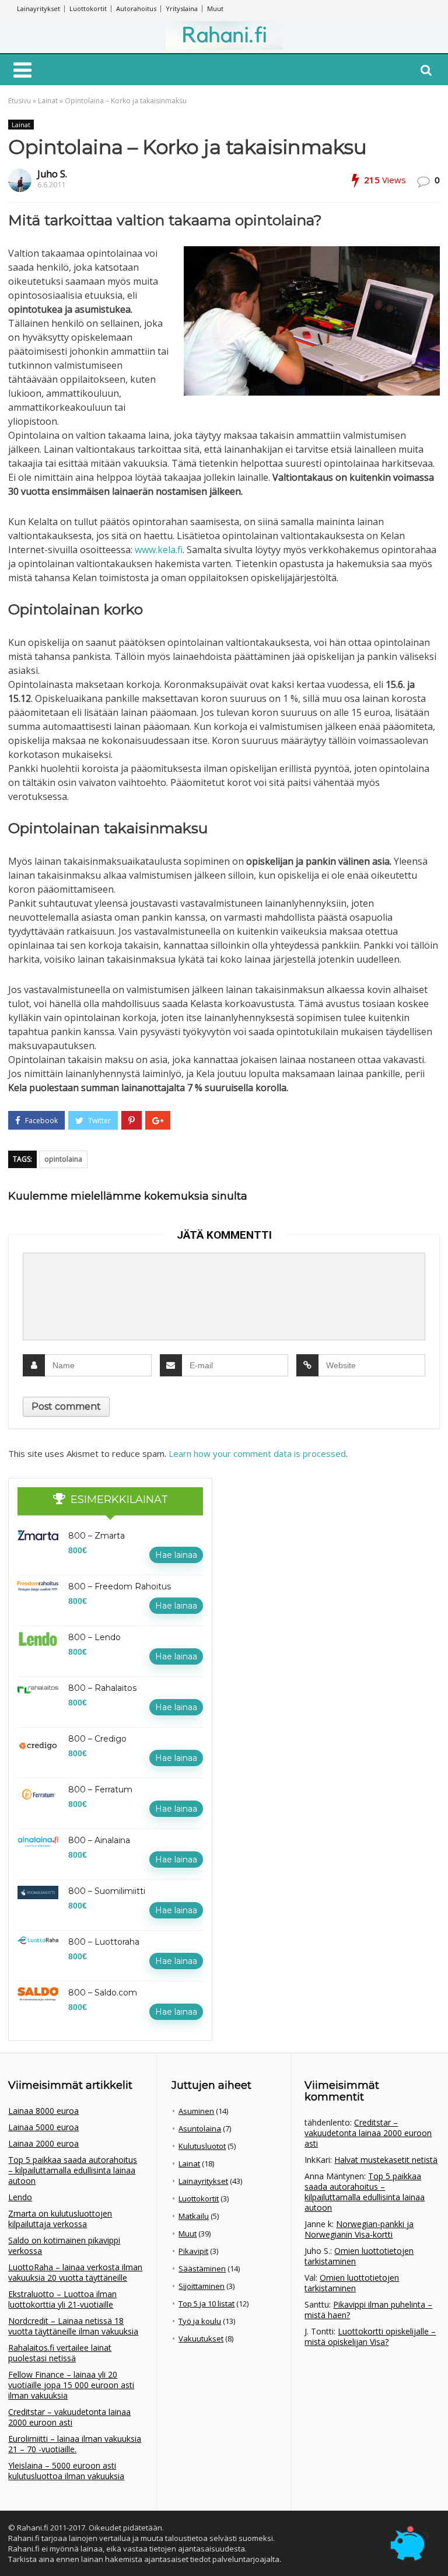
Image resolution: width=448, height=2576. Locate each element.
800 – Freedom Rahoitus (120, 1586)
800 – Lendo (94, 1637)
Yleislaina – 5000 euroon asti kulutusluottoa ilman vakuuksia (66, 2471)
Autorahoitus (136, 8)
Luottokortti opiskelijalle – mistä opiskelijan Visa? (370, 2336)
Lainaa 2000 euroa (43, 2143)
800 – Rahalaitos (102, 1688)
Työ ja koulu (200, 2321)
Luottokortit (88, 8)
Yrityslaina (182, 8)
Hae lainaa (176, 1555)
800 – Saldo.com (103, 1993)
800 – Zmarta (97, 1536)
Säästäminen (202, 2269)
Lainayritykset (38, 8)
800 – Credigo (97, 1739)
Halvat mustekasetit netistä (386, 2160)
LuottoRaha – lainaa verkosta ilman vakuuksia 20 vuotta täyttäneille (75, 2272)
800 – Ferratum (100, 1789)
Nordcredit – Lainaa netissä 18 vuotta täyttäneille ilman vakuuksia (73, 2326)
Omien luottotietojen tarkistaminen (359, 2256)
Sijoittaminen (202, 2286)
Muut (215, 8)
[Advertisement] (317, 1551)
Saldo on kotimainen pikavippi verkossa (64, 2245)
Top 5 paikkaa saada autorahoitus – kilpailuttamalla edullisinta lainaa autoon (73, 2170)
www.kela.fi (159, 550)
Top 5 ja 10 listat (206, 2304)
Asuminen (196, 2111)
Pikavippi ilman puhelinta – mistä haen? (368, 2310)
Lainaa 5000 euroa (43, 2127)
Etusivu (20, 101)
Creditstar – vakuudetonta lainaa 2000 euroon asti (69, 2417)
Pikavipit (193, 2251)
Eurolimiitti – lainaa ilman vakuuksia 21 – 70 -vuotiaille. (75, 2444)
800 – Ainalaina (99, 1840)
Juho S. (52, 174)
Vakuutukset (201, 2339)
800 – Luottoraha (104, 1942)
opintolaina (63, 1159)
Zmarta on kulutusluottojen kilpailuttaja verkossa (60, 2219)
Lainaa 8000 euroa (43, 2111)
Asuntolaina (200, 2128)
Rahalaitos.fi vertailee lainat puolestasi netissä (60, 2353)
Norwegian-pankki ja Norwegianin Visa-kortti (359, 2229)
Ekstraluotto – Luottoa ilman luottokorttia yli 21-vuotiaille (62, 2299)
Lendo (20, 2197)
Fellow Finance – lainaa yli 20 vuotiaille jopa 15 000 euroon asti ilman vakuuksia (71, 2385)
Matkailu (194, 2216)
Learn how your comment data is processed (257, 1453)
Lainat (48, 101)
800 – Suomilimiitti (107, 1891)
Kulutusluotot (202, 2146)
